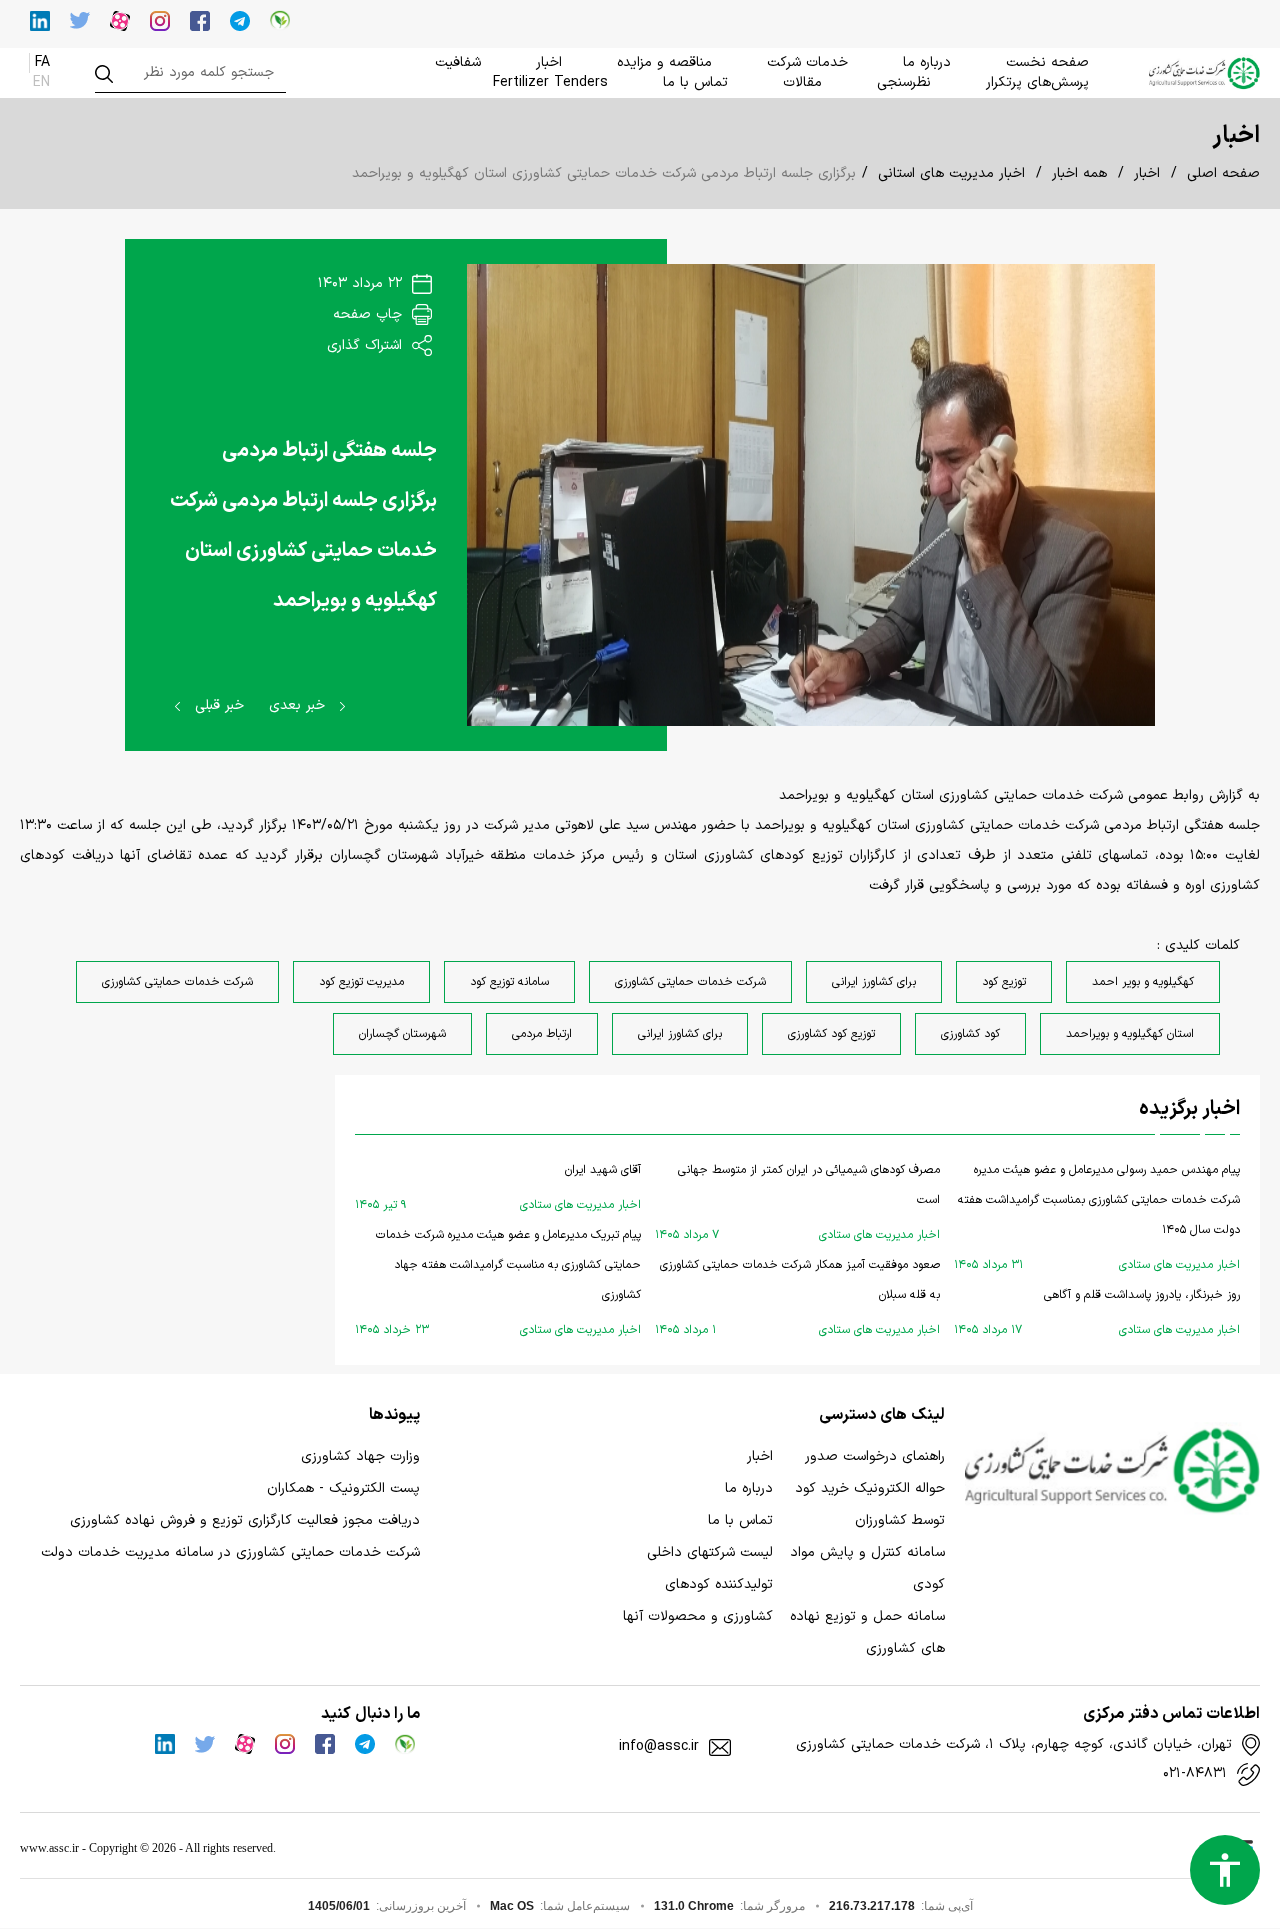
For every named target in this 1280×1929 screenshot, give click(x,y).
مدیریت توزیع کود (361, 982)
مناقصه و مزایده (664, 62)
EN (41, 82)
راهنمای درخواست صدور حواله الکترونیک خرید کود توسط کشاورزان (870, 1488)
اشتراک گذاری (367, 345)
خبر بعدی (299, 705)
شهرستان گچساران (402, 1034)
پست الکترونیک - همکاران (343, 1488)
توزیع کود (1004, 982)
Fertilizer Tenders (550, 82)
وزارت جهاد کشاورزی (360, 1456)
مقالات (802, 82)
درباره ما (927, 62)
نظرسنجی (904, 82)
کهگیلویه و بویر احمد (1143, 982)
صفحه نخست (1047, 62)
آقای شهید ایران (498, 1187)
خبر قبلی (217, 705)
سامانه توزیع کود (509, 982)
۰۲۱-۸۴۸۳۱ (1195, 1774)
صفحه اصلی (1223, 173)
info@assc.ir (659, 1747)
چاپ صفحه (370, 314)
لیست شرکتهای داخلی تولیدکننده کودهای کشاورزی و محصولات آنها (698, 1584)
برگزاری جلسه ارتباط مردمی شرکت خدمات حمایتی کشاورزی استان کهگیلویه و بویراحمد (303, 551)
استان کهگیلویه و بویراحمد (1130, 1034)
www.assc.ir (49, 1848)
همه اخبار (1079, 173)
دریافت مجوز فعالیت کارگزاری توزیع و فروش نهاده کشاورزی (245, 1520)
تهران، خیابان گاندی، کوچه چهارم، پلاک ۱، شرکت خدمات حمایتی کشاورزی (1014, 1745)
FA (42, 62)
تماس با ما (695, 82)
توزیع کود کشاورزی (831, 1034)
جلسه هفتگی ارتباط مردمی (329, 451)
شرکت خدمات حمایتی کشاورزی (690, 982)
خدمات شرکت (807, 62)
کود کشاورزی (970, 1034)
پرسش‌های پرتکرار (1037, 82)
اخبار (549, 62)
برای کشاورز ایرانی (874, 982)
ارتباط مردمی (542, 1034)
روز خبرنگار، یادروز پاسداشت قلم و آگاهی (1097, 1312)
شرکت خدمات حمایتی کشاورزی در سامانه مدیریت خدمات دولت (230, 1552)
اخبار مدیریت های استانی (951, 173)
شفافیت (458, 62)
